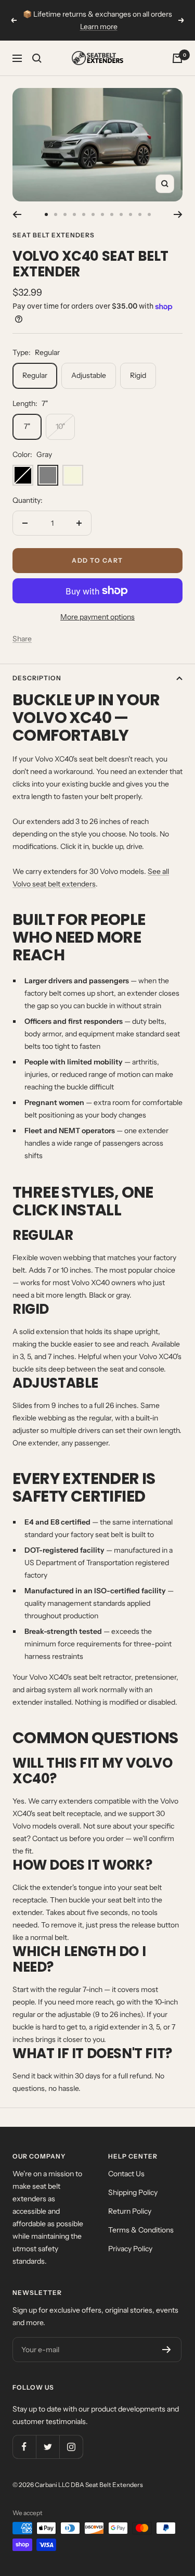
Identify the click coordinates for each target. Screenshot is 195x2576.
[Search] (37, 58)
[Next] (178, 214)
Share (22, 639)
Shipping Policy (133, 2192)
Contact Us (126, 2174)
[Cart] (177, 58)
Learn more (99, 24)
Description (37, 678)
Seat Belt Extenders (54, 235)
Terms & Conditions (141, 2230)
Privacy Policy (130, 2249)
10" (60, 426)
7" (27, 426)
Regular (35, 375)
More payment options (97, 617)
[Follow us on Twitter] (48, 2447)
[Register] (167, 2350)
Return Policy (130, 2211)
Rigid (138, 375)
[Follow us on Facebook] (24, 2447)
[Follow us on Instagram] (71, 2447)
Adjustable (89, 375)
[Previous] (17, 214)
